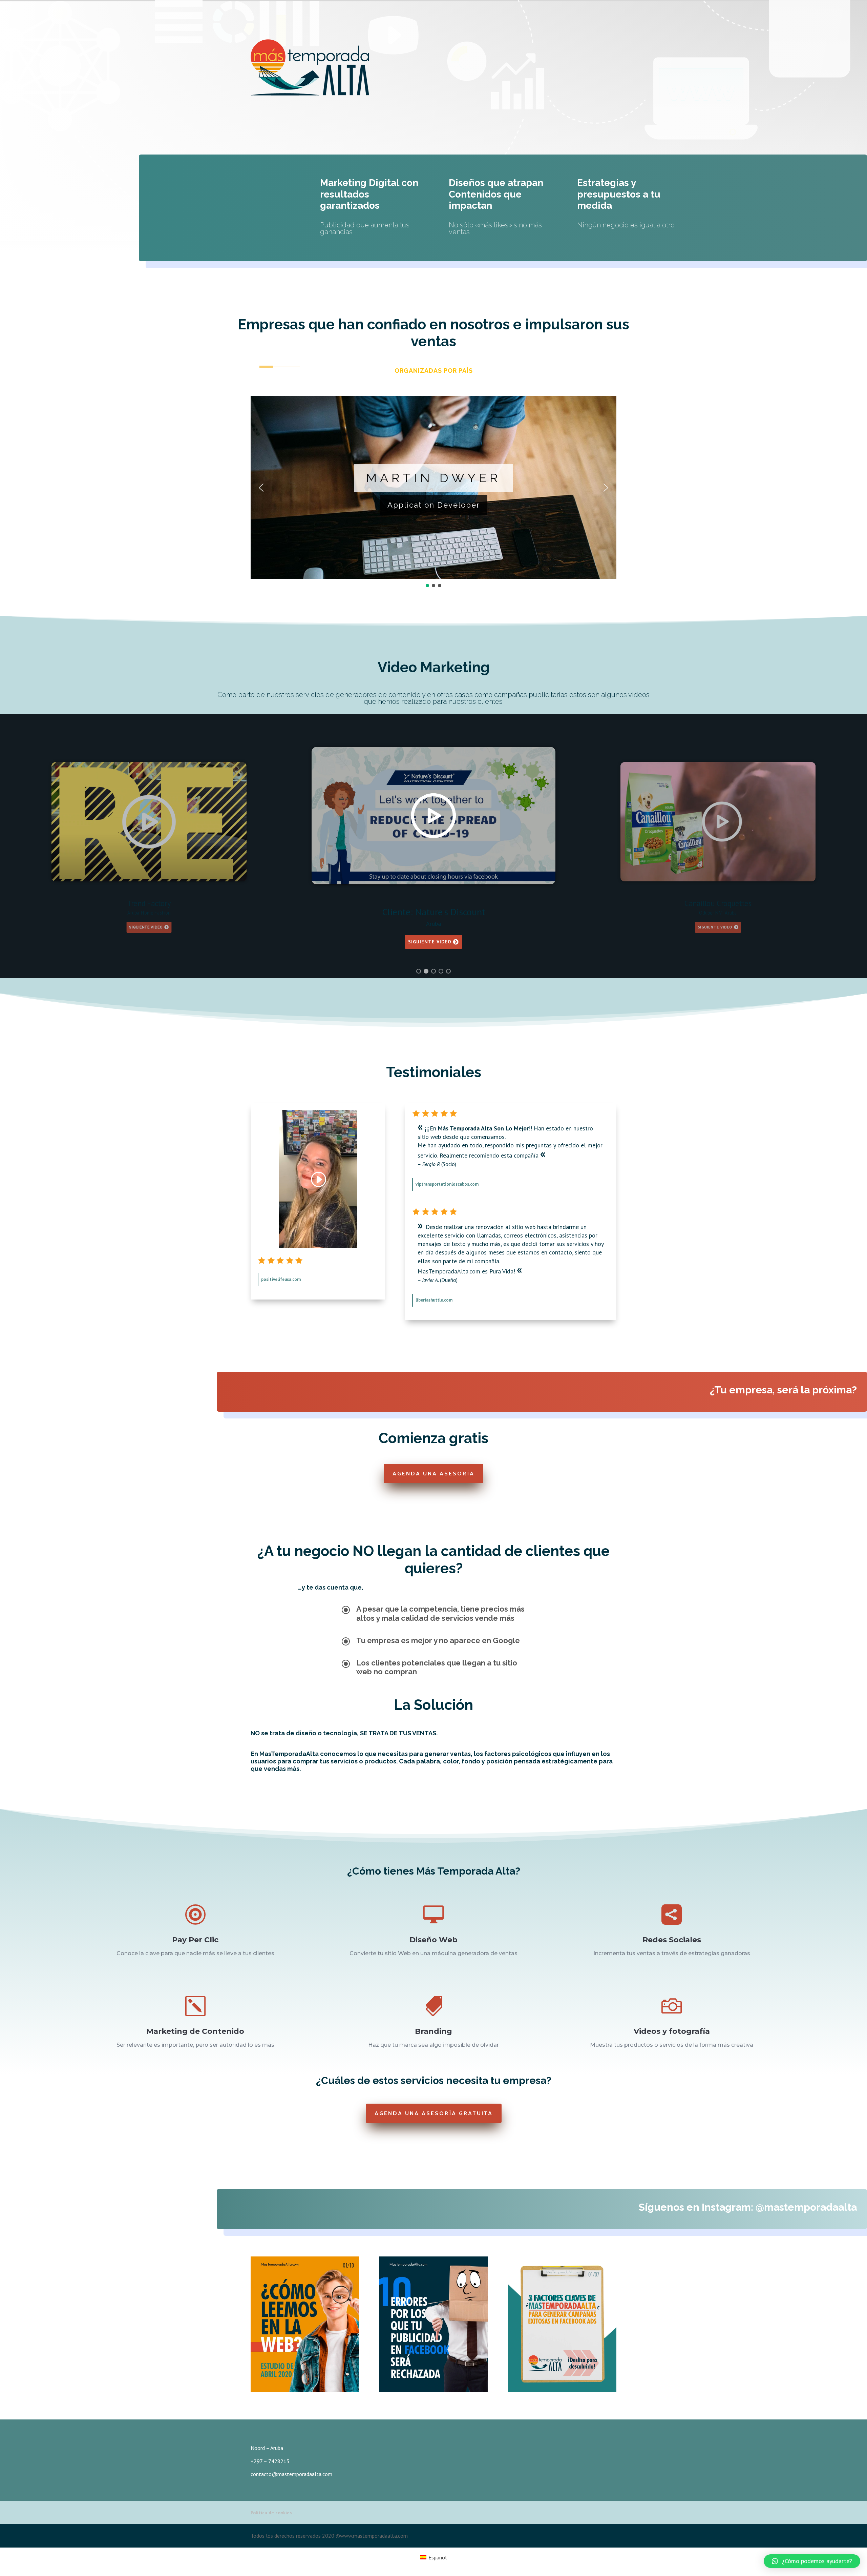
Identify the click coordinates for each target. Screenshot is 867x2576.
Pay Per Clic (195, 1940)
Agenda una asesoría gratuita (434, 2113)
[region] (433, 492)
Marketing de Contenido (195, 2031)
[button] (261, 488)
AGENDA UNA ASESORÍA (433, 1474)
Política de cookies (271, 2513)
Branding (433, 2031)
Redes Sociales (672, 1940)
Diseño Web (433, 1940)
